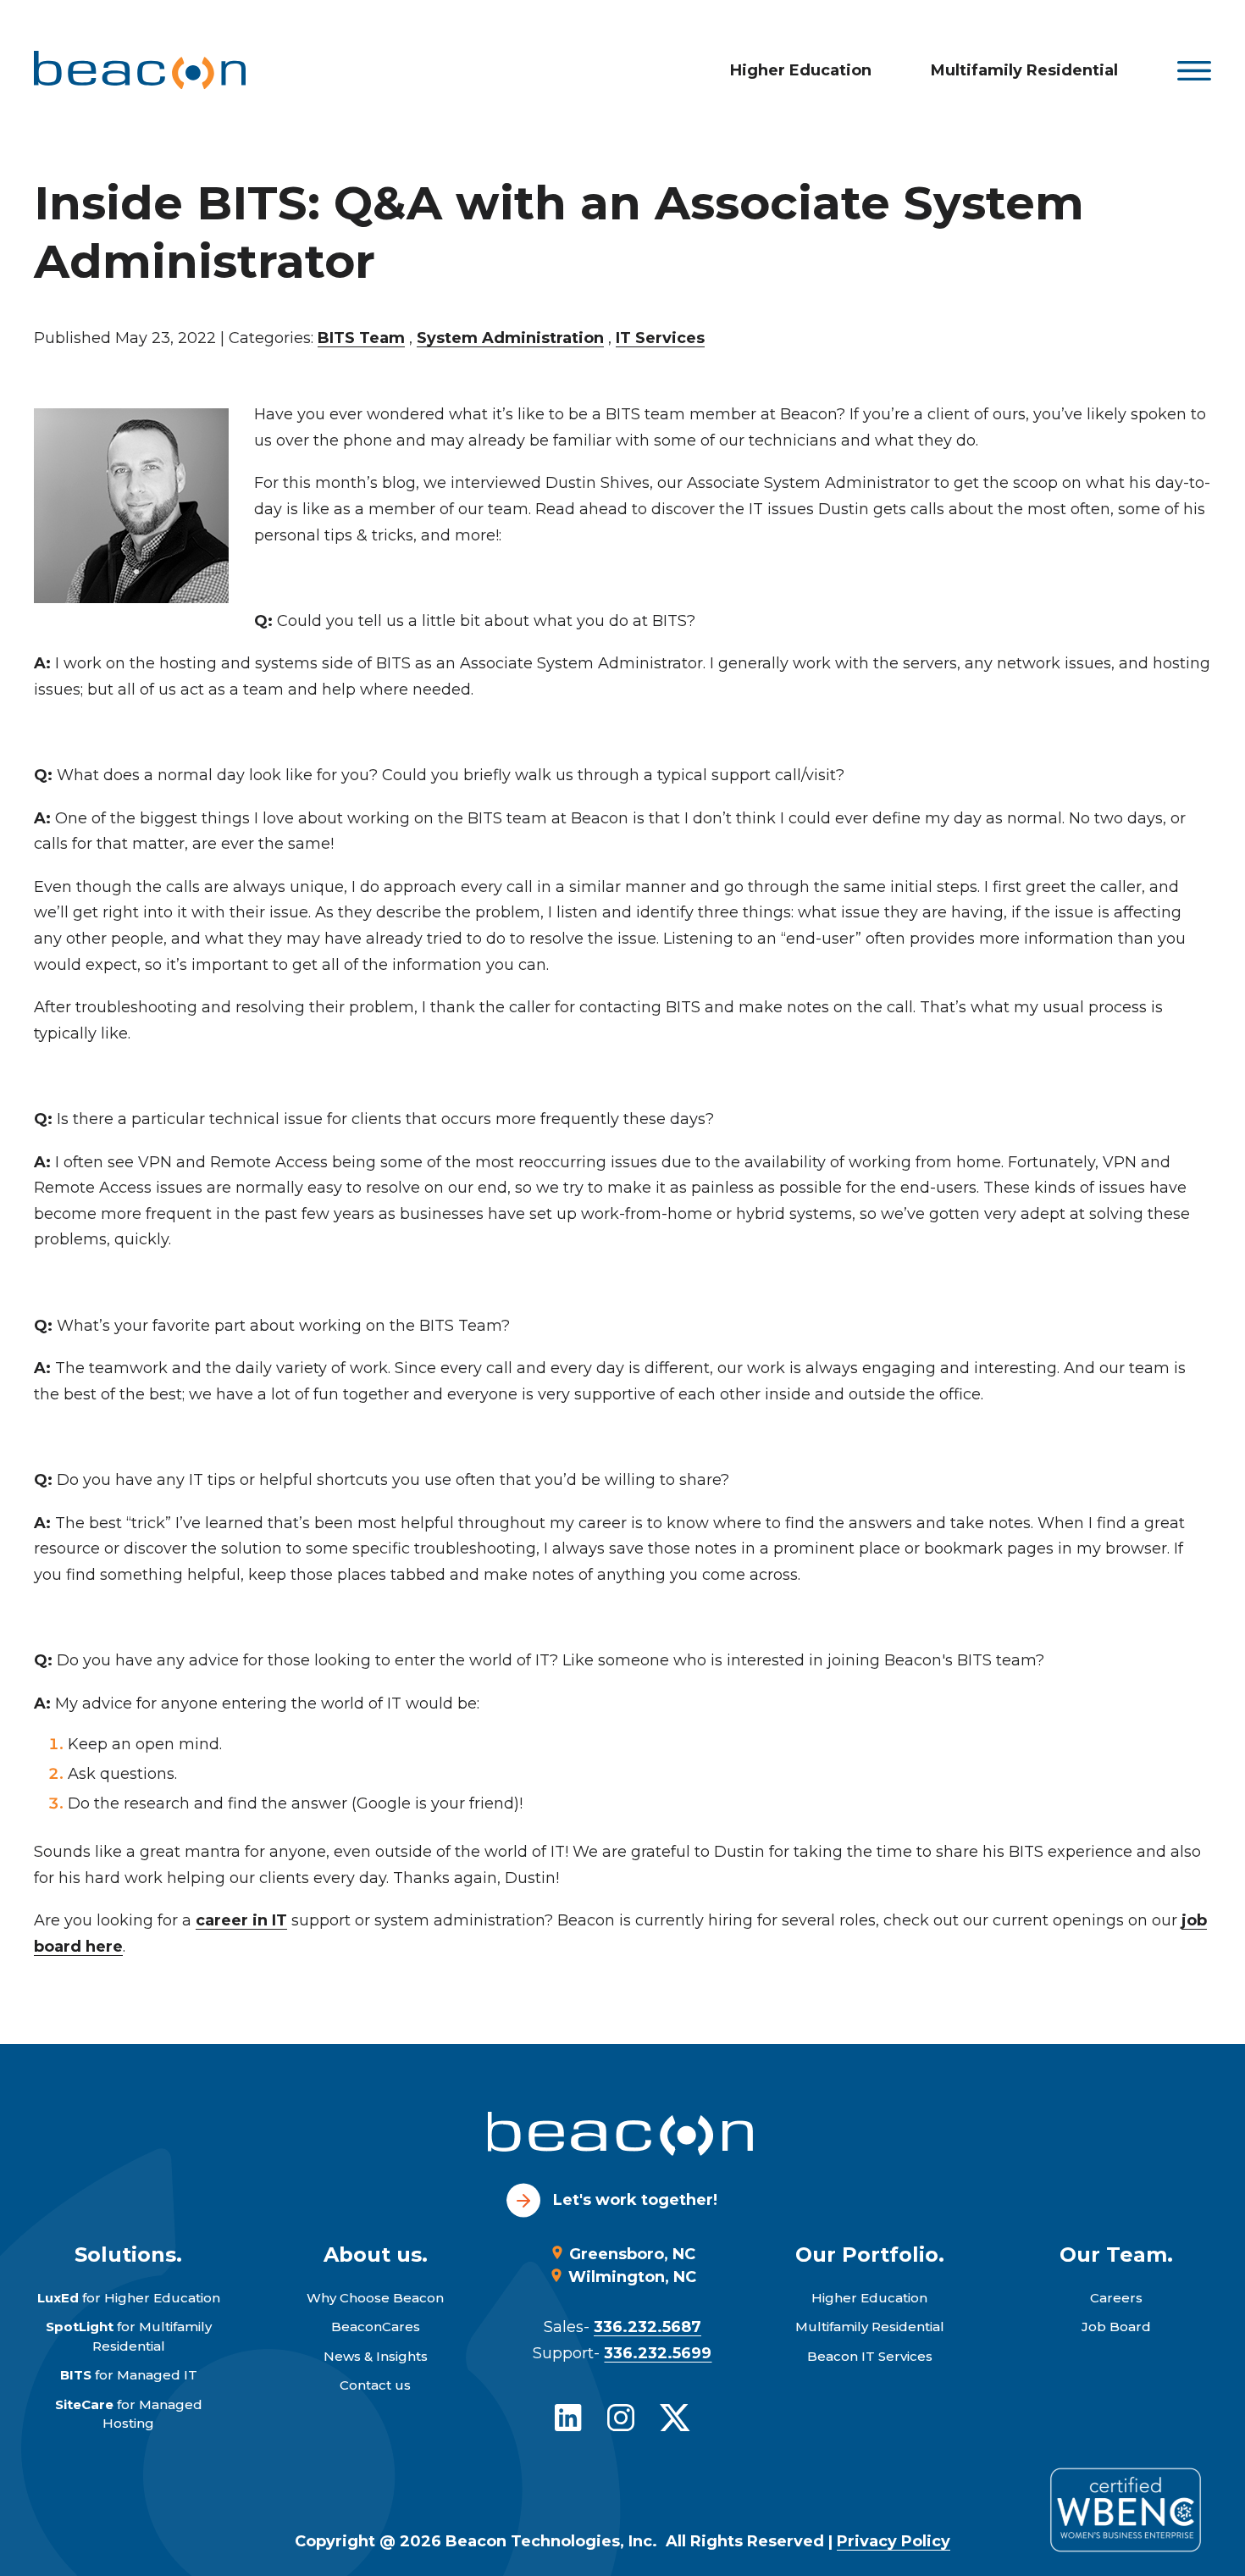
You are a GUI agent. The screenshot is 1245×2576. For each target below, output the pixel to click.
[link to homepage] (140, 70)
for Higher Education (129, 2298)
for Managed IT (129, 2375)
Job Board (1116, 2327)
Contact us (375, 2385)
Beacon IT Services (870, 2356)
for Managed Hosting (129, 2414)
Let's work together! (635, 2200)
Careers (1116, 2298)
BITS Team (361, 338)
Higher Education (801, 70)
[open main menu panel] (1194, 71)
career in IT (241, 1920)
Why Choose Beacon (375, 2298)
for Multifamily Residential (129, 2336)
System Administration (510, 338)
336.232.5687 (647, 2327)
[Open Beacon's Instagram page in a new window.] (621, 2418)
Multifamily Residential (1024, 70)
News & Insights (376, 2356)
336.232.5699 (658, 2353)
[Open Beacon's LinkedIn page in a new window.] (568, 2418)
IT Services (660, 338)
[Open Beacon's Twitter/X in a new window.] (675, 2418)
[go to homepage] (622, 2137)
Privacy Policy (894, 2541)
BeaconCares (376, 2327)
